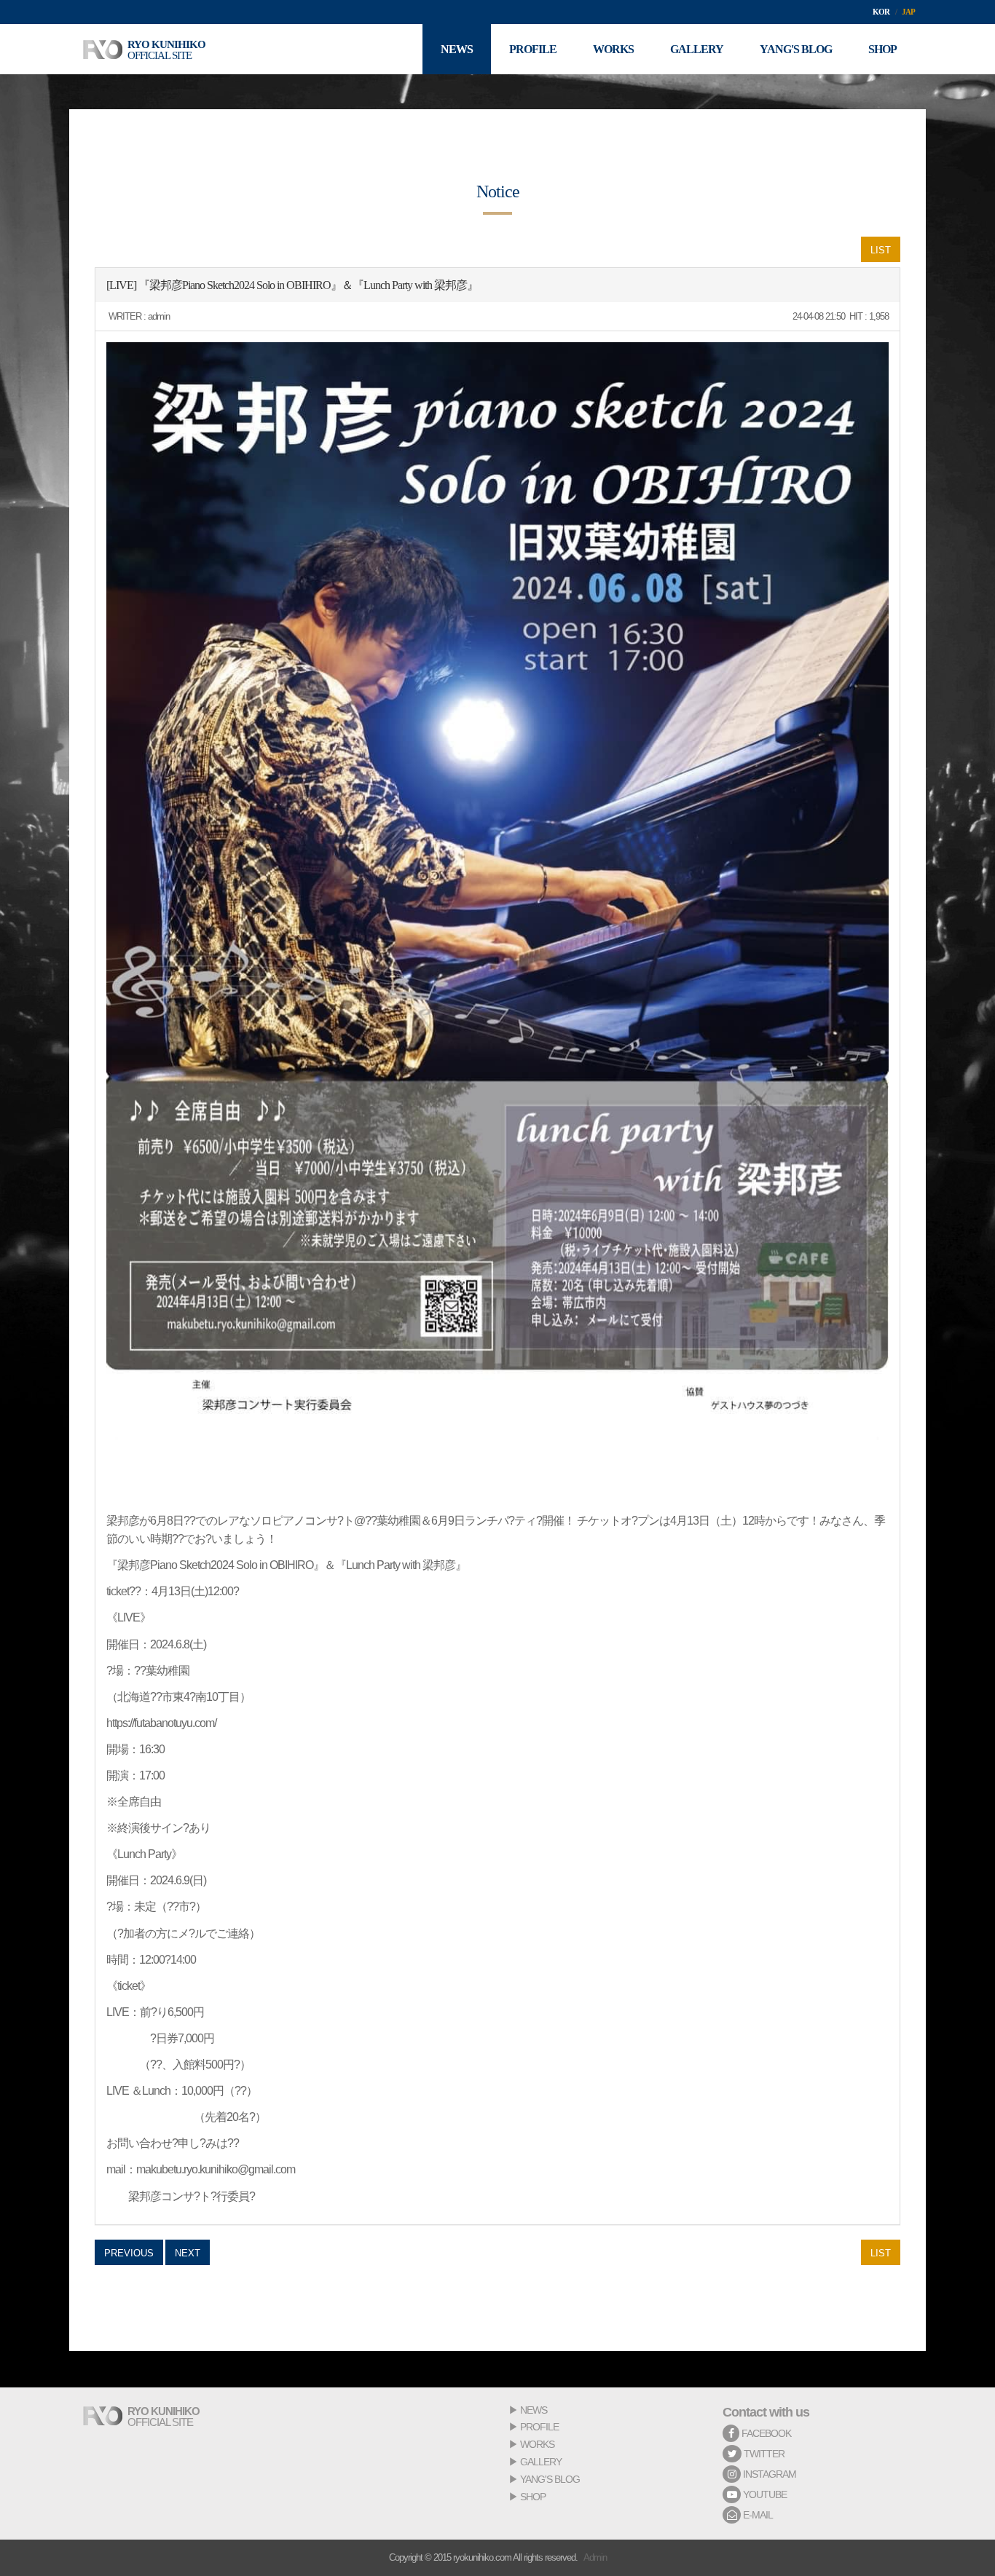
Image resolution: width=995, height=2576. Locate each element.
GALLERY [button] (697, 49)
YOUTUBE (764, 2494)
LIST (881, 250)
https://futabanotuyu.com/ (161, 1723)
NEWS (534, 2410)
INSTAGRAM (768, 2474)
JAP (908, 12)
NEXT (188, 2253)
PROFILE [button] (533, 49)
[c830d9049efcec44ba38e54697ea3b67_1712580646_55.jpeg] (497, 891)
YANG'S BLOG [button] (796, 49)
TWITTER (763, 2454)
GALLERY (541, 2462)
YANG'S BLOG (550, 2479)
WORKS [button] (613, 49)
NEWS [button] (457, 49)
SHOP (533, 2497)
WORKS (537, 2444)
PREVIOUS (129, 2253)
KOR (881, 12)
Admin (595, 2557)
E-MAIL (757, 2515)
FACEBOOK (765, 2433)
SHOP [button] (882, 49)
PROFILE (539, 2427)
